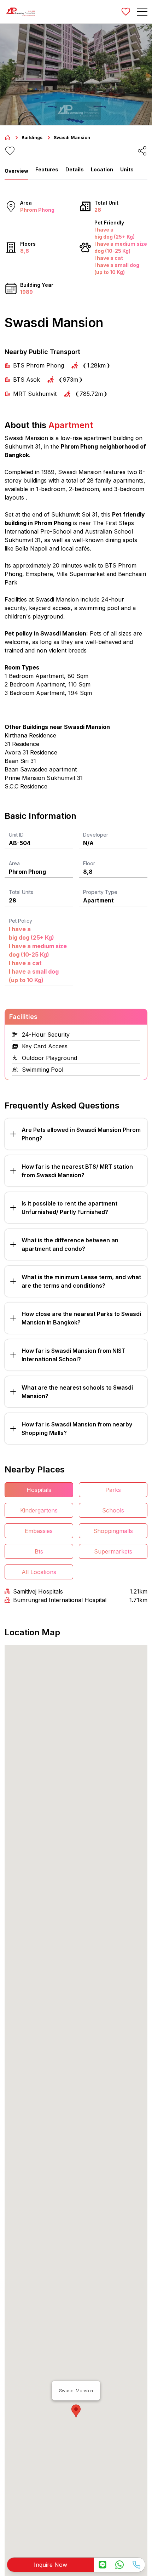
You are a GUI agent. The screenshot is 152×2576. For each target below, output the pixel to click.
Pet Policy (21, 921)
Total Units (21, 892)
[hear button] (10, 151)
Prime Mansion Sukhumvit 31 (44, 778)
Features (47, 169)
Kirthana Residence (30, 735)
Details (75, 169)
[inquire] (103, 2565)
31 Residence (22, 744)
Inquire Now (51, 2565)
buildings (32, 138)
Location (102, 169)
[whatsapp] (119, 2565)
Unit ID (16, 835)
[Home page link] (7, 138)
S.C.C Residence (26, 786)
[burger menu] (142, 12)
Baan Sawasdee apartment (41, 769)
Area (14, 863)
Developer (96, 835)
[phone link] (136, 2565)
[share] (142, 151)
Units (127, 169)
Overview (16, 171)
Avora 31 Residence (31, 752)
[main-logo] (21, 12)
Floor (89, 863)
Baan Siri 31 (20, 761)
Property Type (100, 892)
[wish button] (126, 12)
